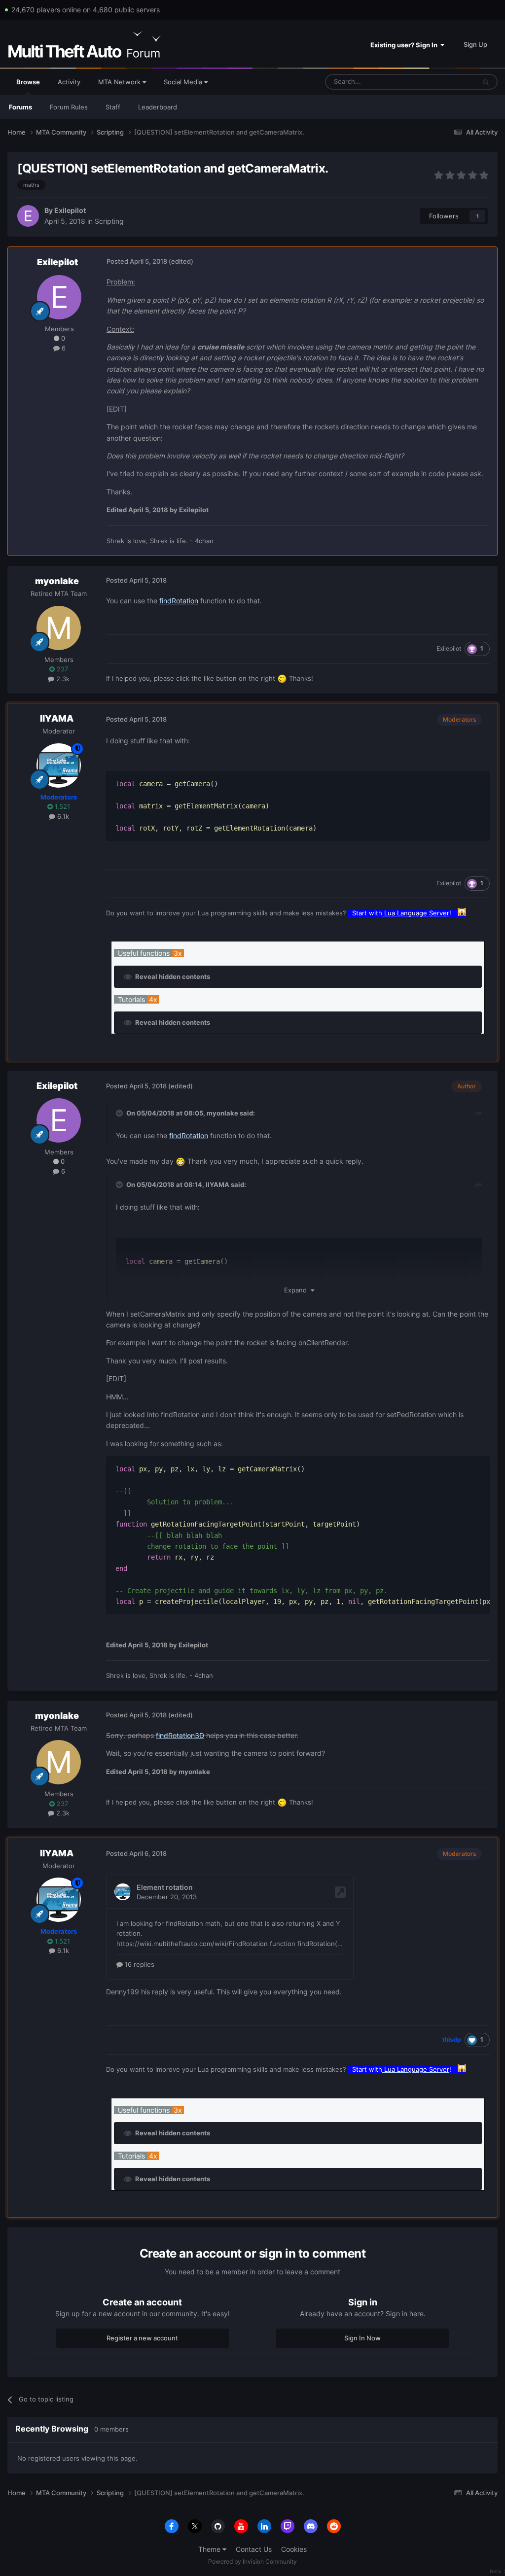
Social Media (184, 82)
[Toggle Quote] (120, 1113)
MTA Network (120, 82)
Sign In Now (362, 2338)
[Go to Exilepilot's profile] (28, 216)
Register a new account (142, 2338)
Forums (20, 107)
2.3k (62, 679)
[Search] (486, 82)
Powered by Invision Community (252, 2561)
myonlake (57, 581)
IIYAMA (57, 718)
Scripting (109, 221)
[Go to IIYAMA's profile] (59, 766)
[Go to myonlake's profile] (59, 628)
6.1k (62, 816)
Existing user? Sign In (405, 45)
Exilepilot (70, 210)
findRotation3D (180, 1735)
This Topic (447, 82)
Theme (210, 2549)
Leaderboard (158, 107)
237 (61, 669)
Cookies (294, 2549)
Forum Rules (69, 107)
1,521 (61, 806)
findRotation (179, 601)
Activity (69, 82)
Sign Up (475, 44)
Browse (28, 82)
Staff (113, 107)
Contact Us (254, 2549)
